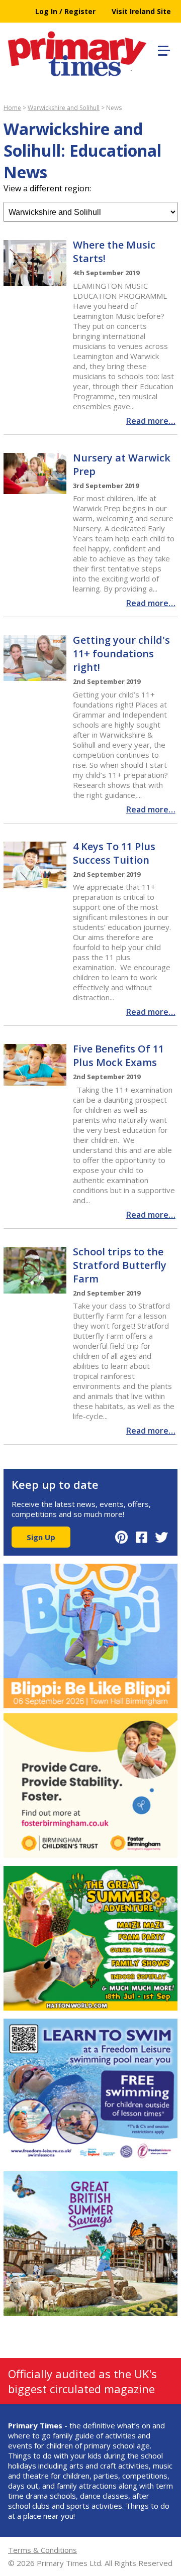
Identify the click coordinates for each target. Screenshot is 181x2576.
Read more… (151, 421)
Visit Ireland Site (141, 11)
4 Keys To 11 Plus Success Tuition (114, 853)
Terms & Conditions (42, 2550)
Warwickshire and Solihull (64, 108)
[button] (162, 49)
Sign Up (41, 1537)
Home (12, 108)
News (114, 108)
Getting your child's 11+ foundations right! (121, 654)
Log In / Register (65, 11)
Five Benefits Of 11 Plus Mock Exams (118, 1056)
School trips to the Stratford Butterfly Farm (120, 1265)
